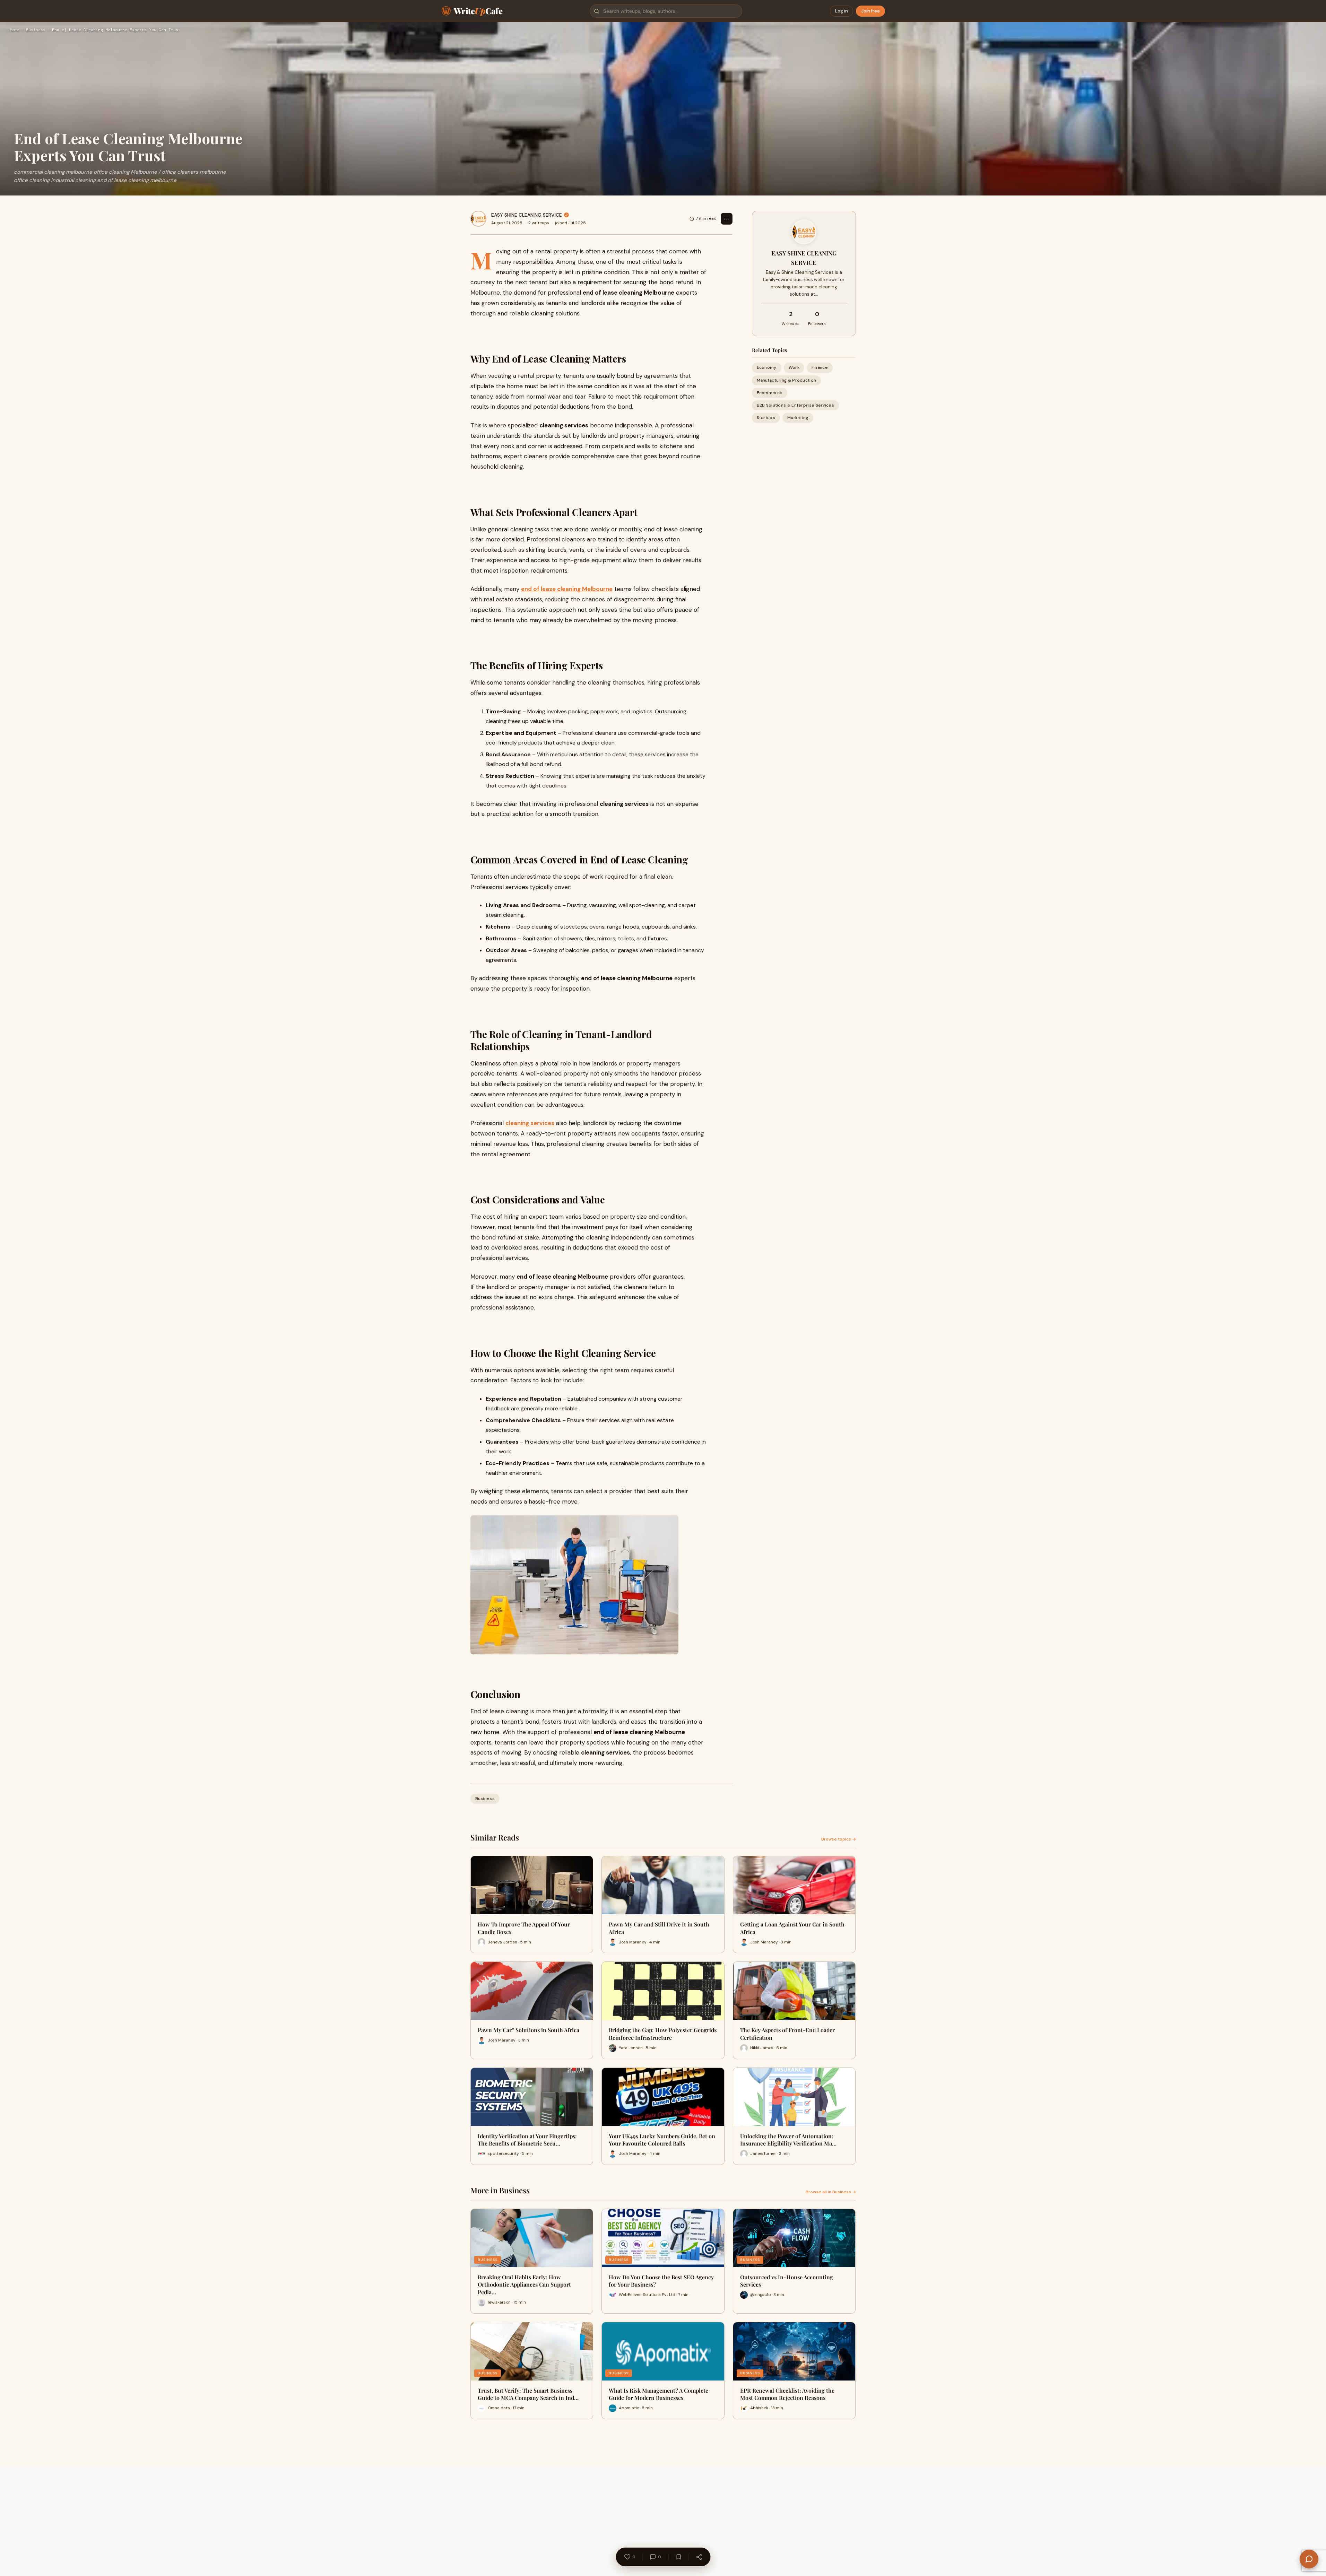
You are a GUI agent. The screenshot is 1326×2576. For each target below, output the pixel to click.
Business (36, 30)
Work (794, 367)
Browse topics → (839, 1839)
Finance (820, 367)
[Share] (699, 2557)
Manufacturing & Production (787, 380)
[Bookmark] (678, 2557)
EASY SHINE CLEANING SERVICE (527, 215)
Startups (766, 418)
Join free (870, 11)
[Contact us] (1309, 2559)
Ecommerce (770, 393)
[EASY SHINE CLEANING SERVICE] (478, 219)
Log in (842, 11)
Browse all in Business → (831, 2192)
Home (15, 30)
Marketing (798, 418)
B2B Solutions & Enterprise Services (796, 405)
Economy (767, 367)
